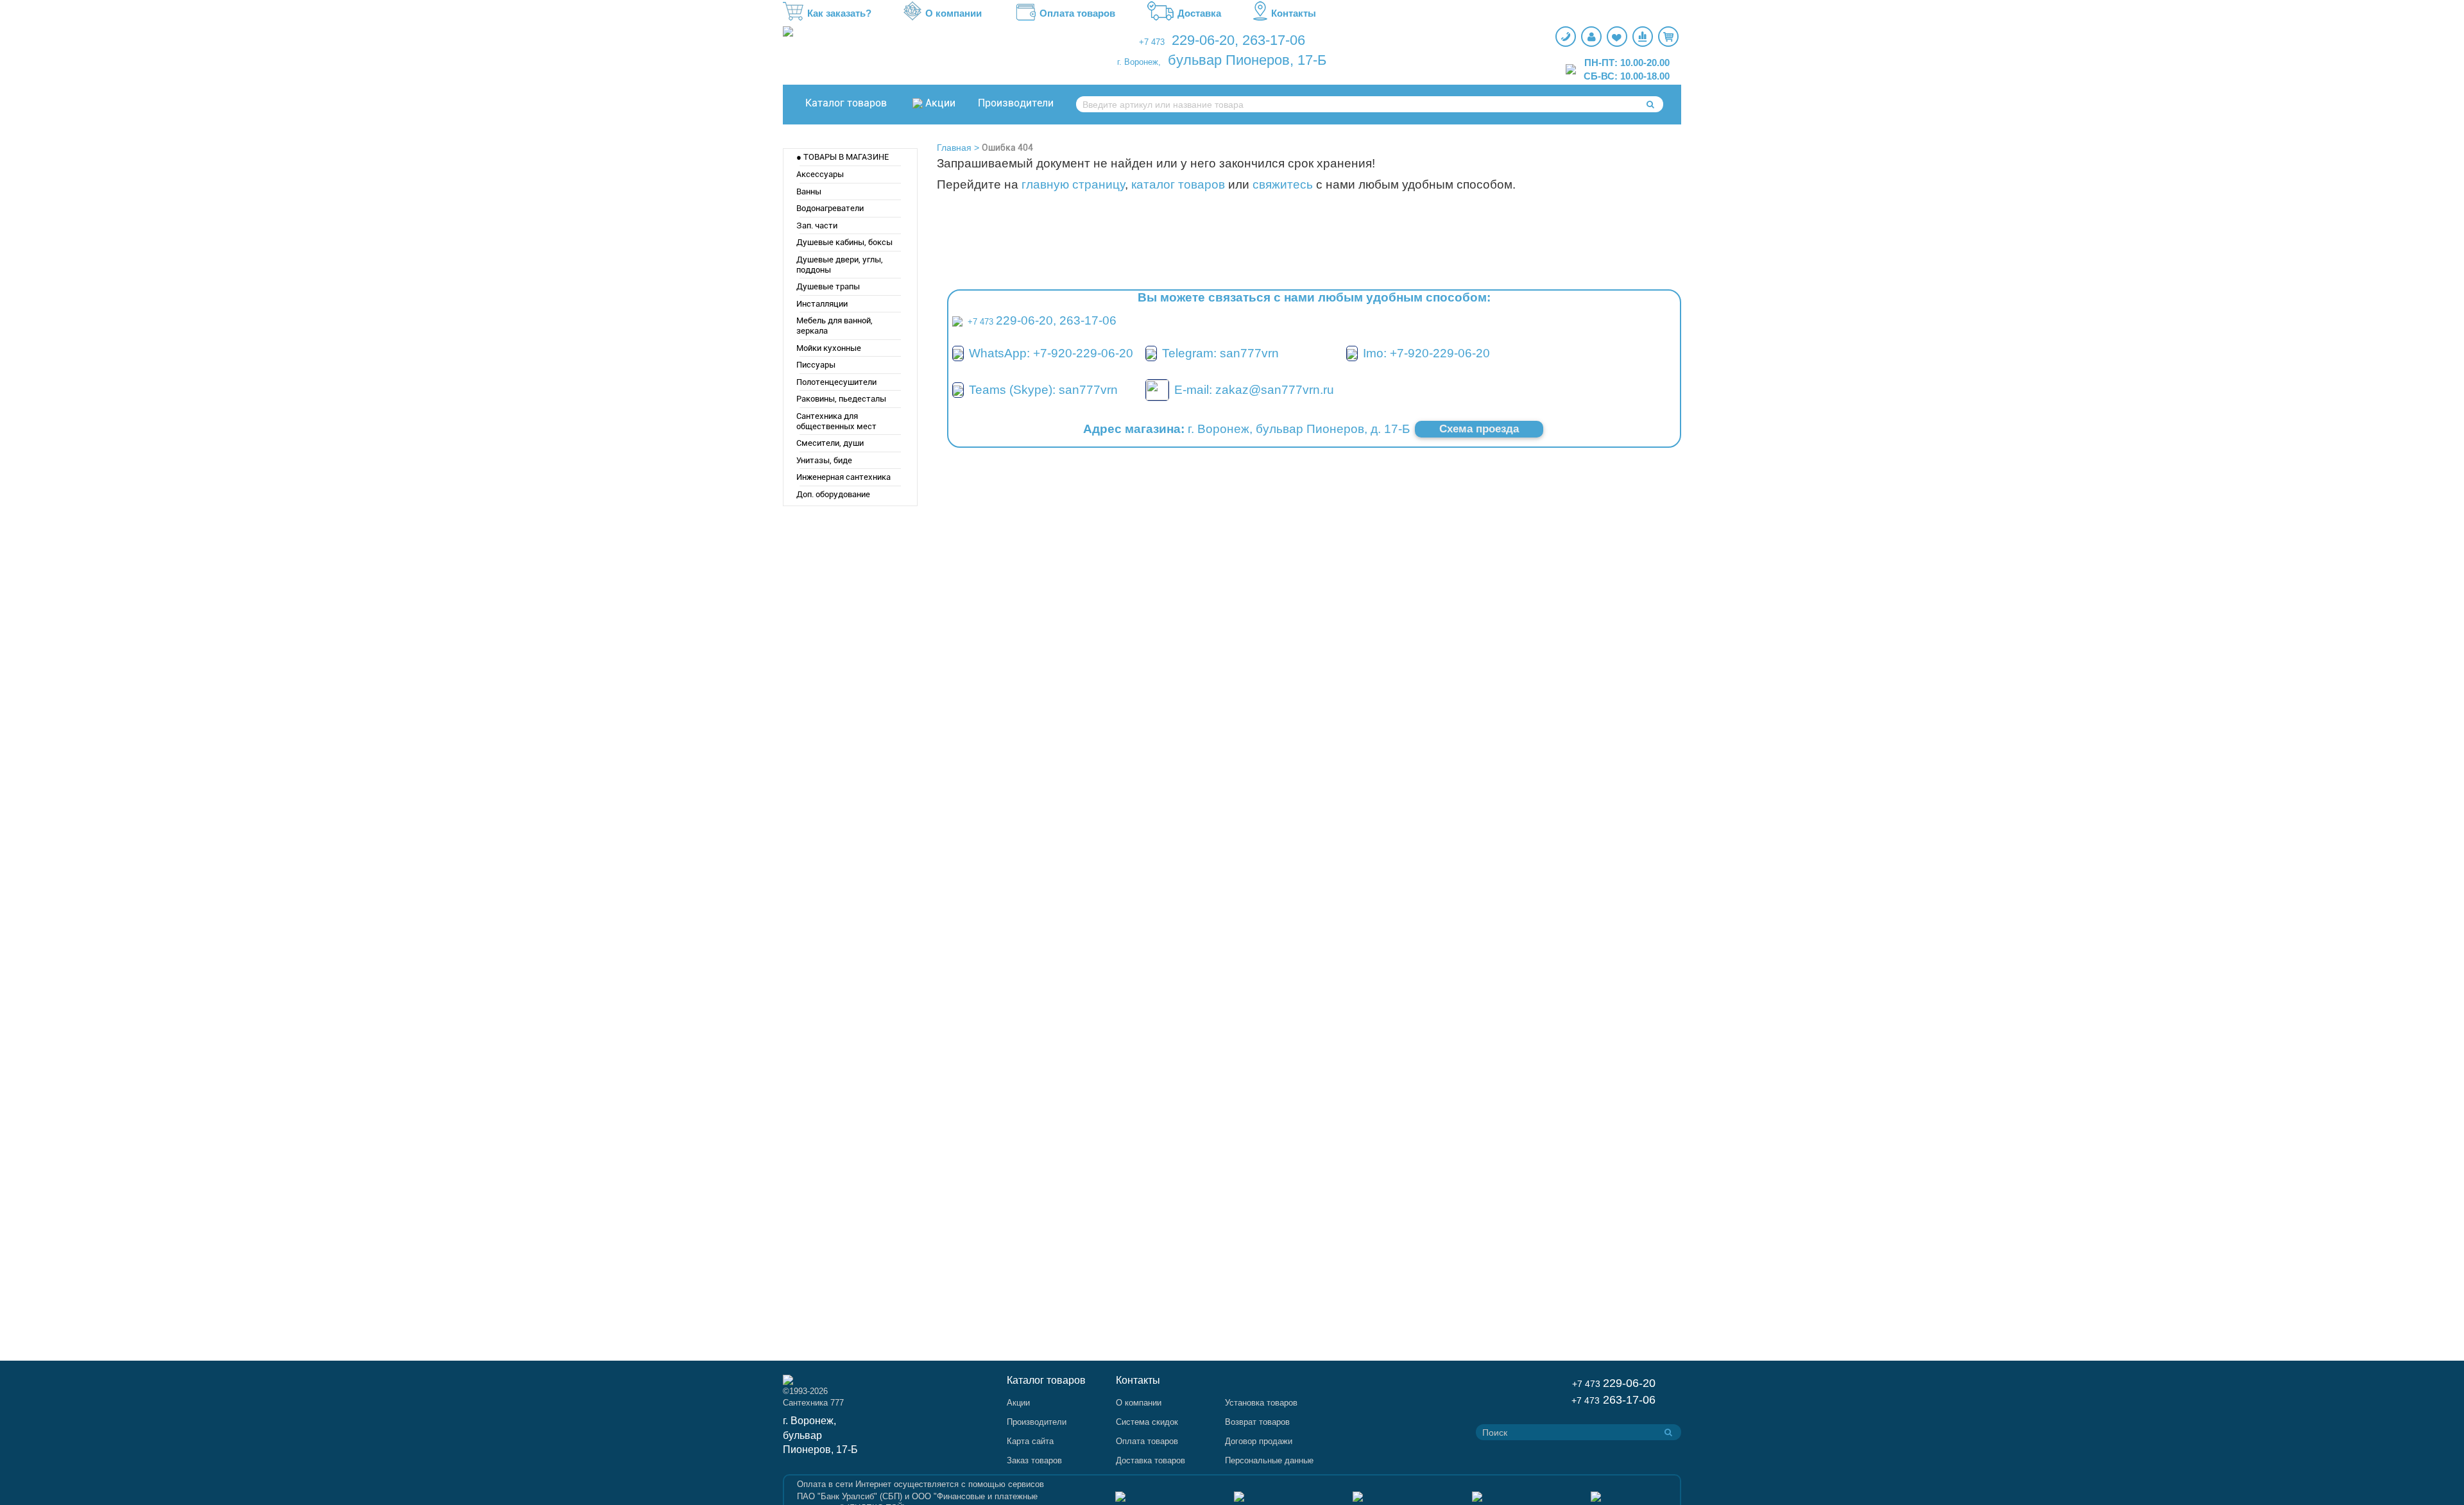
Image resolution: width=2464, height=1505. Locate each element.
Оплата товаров (1077, 13)
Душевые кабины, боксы (844, 242)
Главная (954, 148)
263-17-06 (1274, 40)
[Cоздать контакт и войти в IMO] (1352, 353)
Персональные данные (1269, 1460)
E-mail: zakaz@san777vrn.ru (1254, 390)
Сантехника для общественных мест (836, 421)
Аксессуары (820, 174)
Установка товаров (1261, 1403)
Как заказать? (839, 13)
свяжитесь (1283, 184)
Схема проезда (1479, 429)
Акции (940, 103)
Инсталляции (822, 304)
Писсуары (816, 365)
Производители (1016, 103)
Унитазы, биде (824, 460)
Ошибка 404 (1007, 148)
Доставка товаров (1151, 1460)
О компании (954, 13)
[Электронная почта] (1157, 389)
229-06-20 (1203, 40)
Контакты (1294, 13)
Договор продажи (1259, 1441)
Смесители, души (830, 443)
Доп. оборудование (833, 494)
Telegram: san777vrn (1220, 353)
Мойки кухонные (829, 348)
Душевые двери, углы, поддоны (840, 265)
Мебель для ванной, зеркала (834, 326)
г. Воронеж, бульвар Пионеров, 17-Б (820, 1435)
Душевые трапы (828, 286)
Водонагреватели (830, 208)
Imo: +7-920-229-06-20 (1426, 353)
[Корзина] (1668, 37)
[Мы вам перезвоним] (1566, 37)
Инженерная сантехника (843, 477)
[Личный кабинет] (1591, 37)
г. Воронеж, (1139, 62)
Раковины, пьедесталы (841, 399)
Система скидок (1147, 1422)
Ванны (809, 191)
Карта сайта (1030, 1441)
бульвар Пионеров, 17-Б (1247, 60)
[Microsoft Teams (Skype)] (958, 390)
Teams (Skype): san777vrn (1043, 390)
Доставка (1199, 13)
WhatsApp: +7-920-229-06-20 (1051, 353)
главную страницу (1073, 184)
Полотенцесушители (836, 382)
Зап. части (817, 225)
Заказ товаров (1034, 1460)
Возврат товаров (1257, 1422)
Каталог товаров (846, 103)
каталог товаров (1178, 184)
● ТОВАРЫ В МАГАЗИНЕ (843, 157)
